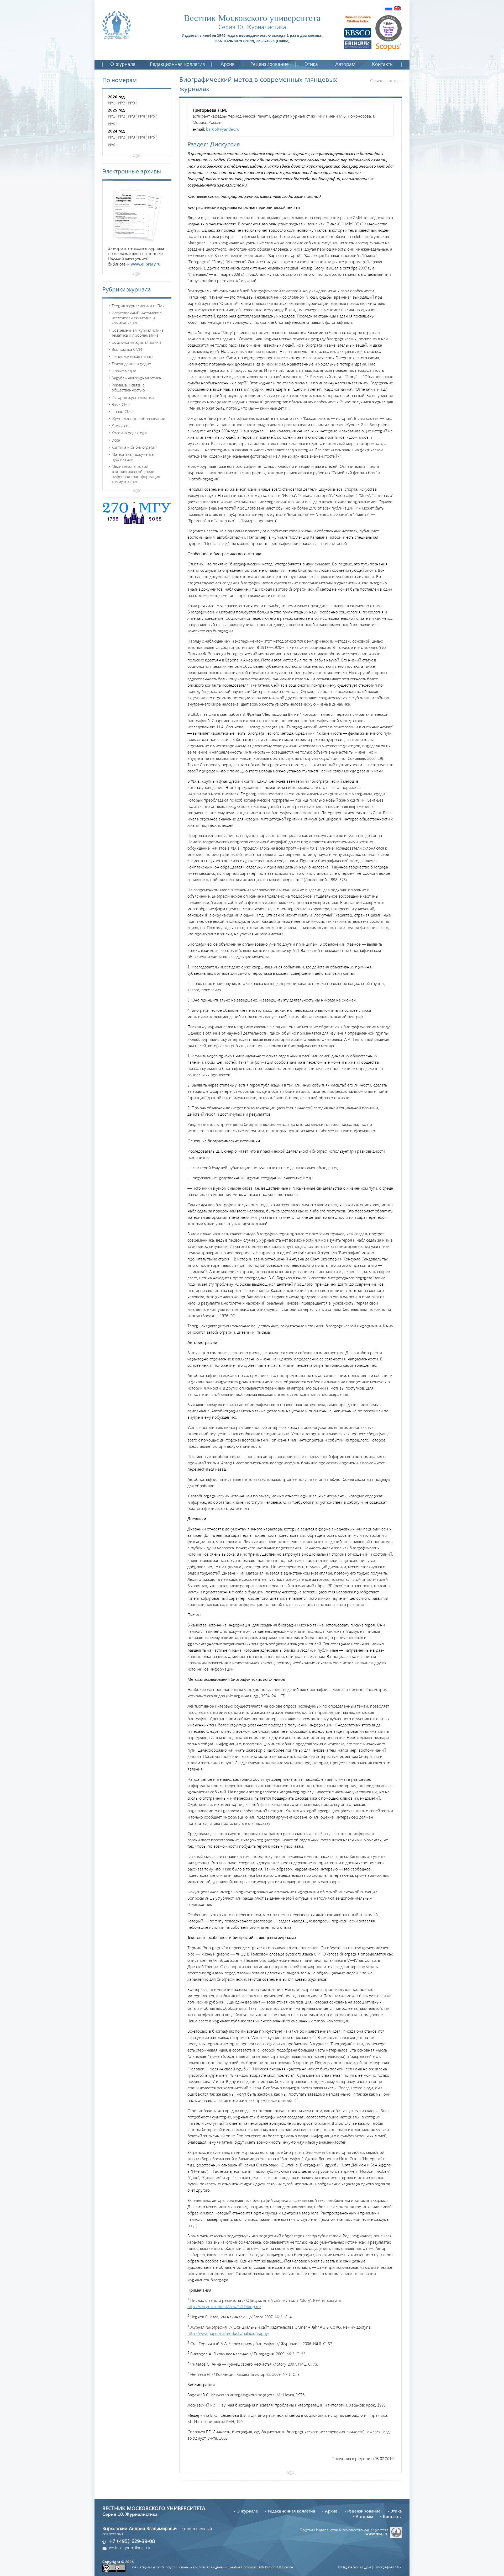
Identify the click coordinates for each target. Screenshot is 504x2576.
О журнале (123, 65)
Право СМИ (122, 411)
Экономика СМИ (127, 349)
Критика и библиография (135, 447)
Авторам (345, 65)
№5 (152, 116)
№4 (142, 116)
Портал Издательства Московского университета (344, 2531)
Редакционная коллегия (177, 65)
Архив (228, 65)
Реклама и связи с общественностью (128, 387)
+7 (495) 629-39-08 (132, 2542)
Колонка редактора (129, 433)
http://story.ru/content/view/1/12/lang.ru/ (224, 2306)
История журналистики (133, 397)
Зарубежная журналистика (136, 378)
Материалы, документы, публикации (133, 457)
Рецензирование (270, 65)
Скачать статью (384, 80)
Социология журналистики (136, 342)
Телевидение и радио (131, 364)
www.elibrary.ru (146, 264)
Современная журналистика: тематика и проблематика (138, 332)
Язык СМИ (121, 404)
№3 (132, 103)
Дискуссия (121, 425)
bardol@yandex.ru (223, 129)
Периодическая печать (132, 356)
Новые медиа (124, 371)
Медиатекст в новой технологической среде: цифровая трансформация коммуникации (136, 474)
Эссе (116, 440)
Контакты (383, 65)
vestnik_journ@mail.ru (130, 2548)
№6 (112, 124)
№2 (122, 103)
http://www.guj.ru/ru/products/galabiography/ (228, 2333)
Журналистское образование (138, 418)
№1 (112, 103)
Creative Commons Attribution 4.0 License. (261, 2567)
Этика (311, 65)
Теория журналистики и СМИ (138, 306)
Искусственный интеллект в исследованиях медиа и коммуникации (137, 318)
